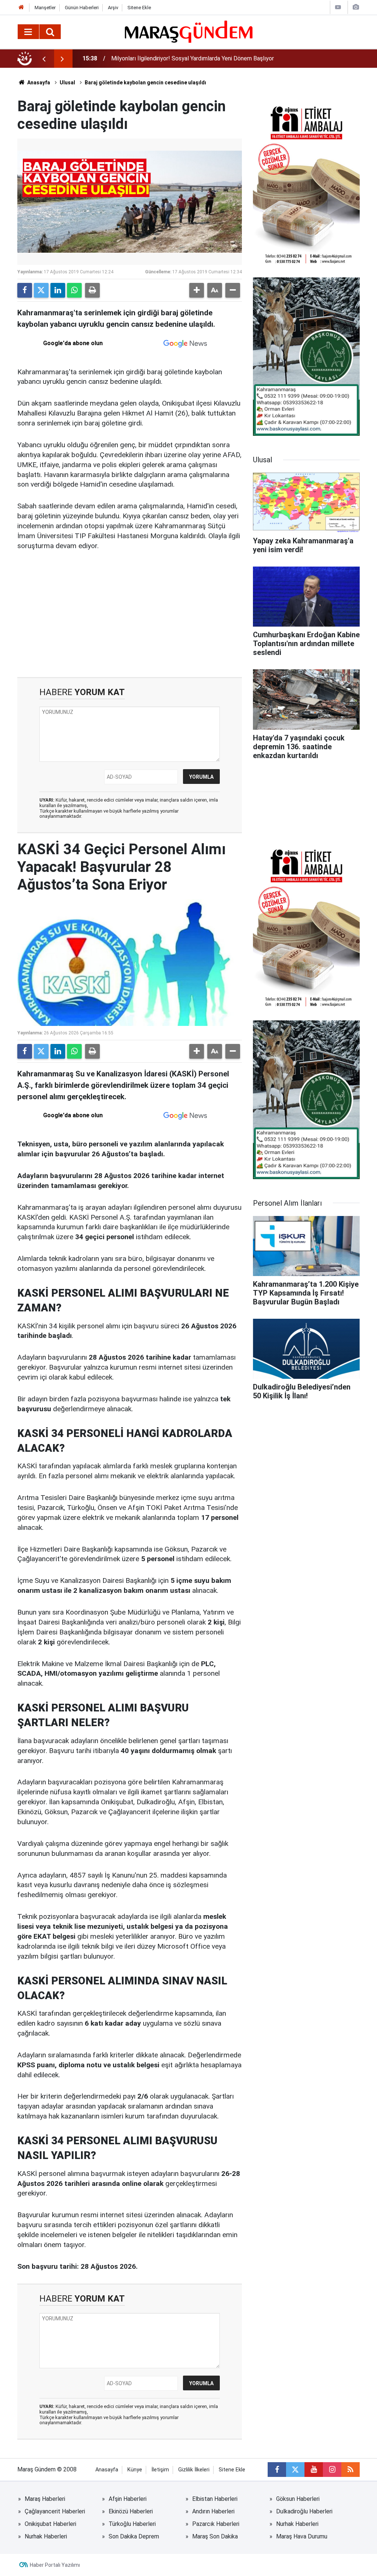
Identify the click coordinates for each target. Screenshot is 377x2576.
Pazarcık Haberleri (216, 2524)
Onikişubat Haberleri (50, 2524)
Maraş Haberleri (45, 2499)
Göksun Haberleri (298, 2499)
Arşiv (113, 8)
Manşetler (45, 8)
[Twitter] (41, 290)
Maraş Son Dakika (215, 2536)
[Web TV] (338, 7)
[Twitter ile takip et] (295, 2470)
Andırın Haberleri (213, 2511)
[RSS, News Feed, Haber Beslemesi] (350, 2470)
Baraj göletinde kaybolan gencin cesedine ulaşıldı (145, 83)
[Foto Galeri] (356, 7)
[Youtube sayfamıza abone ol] (314, 2470)
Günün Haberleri (82, 8)
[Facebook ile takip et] (277, 2470)
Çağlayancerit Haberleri (55, 2511)
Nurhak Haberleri (297, 2524)
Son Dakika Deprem (134, 2536)
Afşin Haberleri (128, 2499)
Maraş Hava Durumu (302, 2536)
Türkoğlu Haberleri (132, 2524)
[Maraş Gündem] (189, 32)
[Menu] (28, 32)
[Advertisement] (130, 614)
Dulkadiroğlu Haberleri (304, 2511)
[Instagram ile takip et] (332, 2470)
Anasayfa (38, 83)
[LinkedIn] (58, 290)
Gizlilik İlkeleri (194, 2470)
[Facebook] (25, 290)
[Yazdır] (92, 290)
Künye (135, 2470)
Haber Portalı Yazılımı (55, 2565)
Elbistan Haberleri (215, 2499)
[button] (197, 290)
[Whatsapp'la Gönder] (74, 290)
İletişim (160, 2470)
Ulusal (67, 83)
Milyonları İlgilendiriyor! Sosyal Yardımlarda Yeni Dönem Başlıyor (193, 58)
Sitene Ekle (139, 8)
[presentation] (44, 59)
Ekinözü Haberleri (131, 2511)
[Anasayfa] (21, 8)
